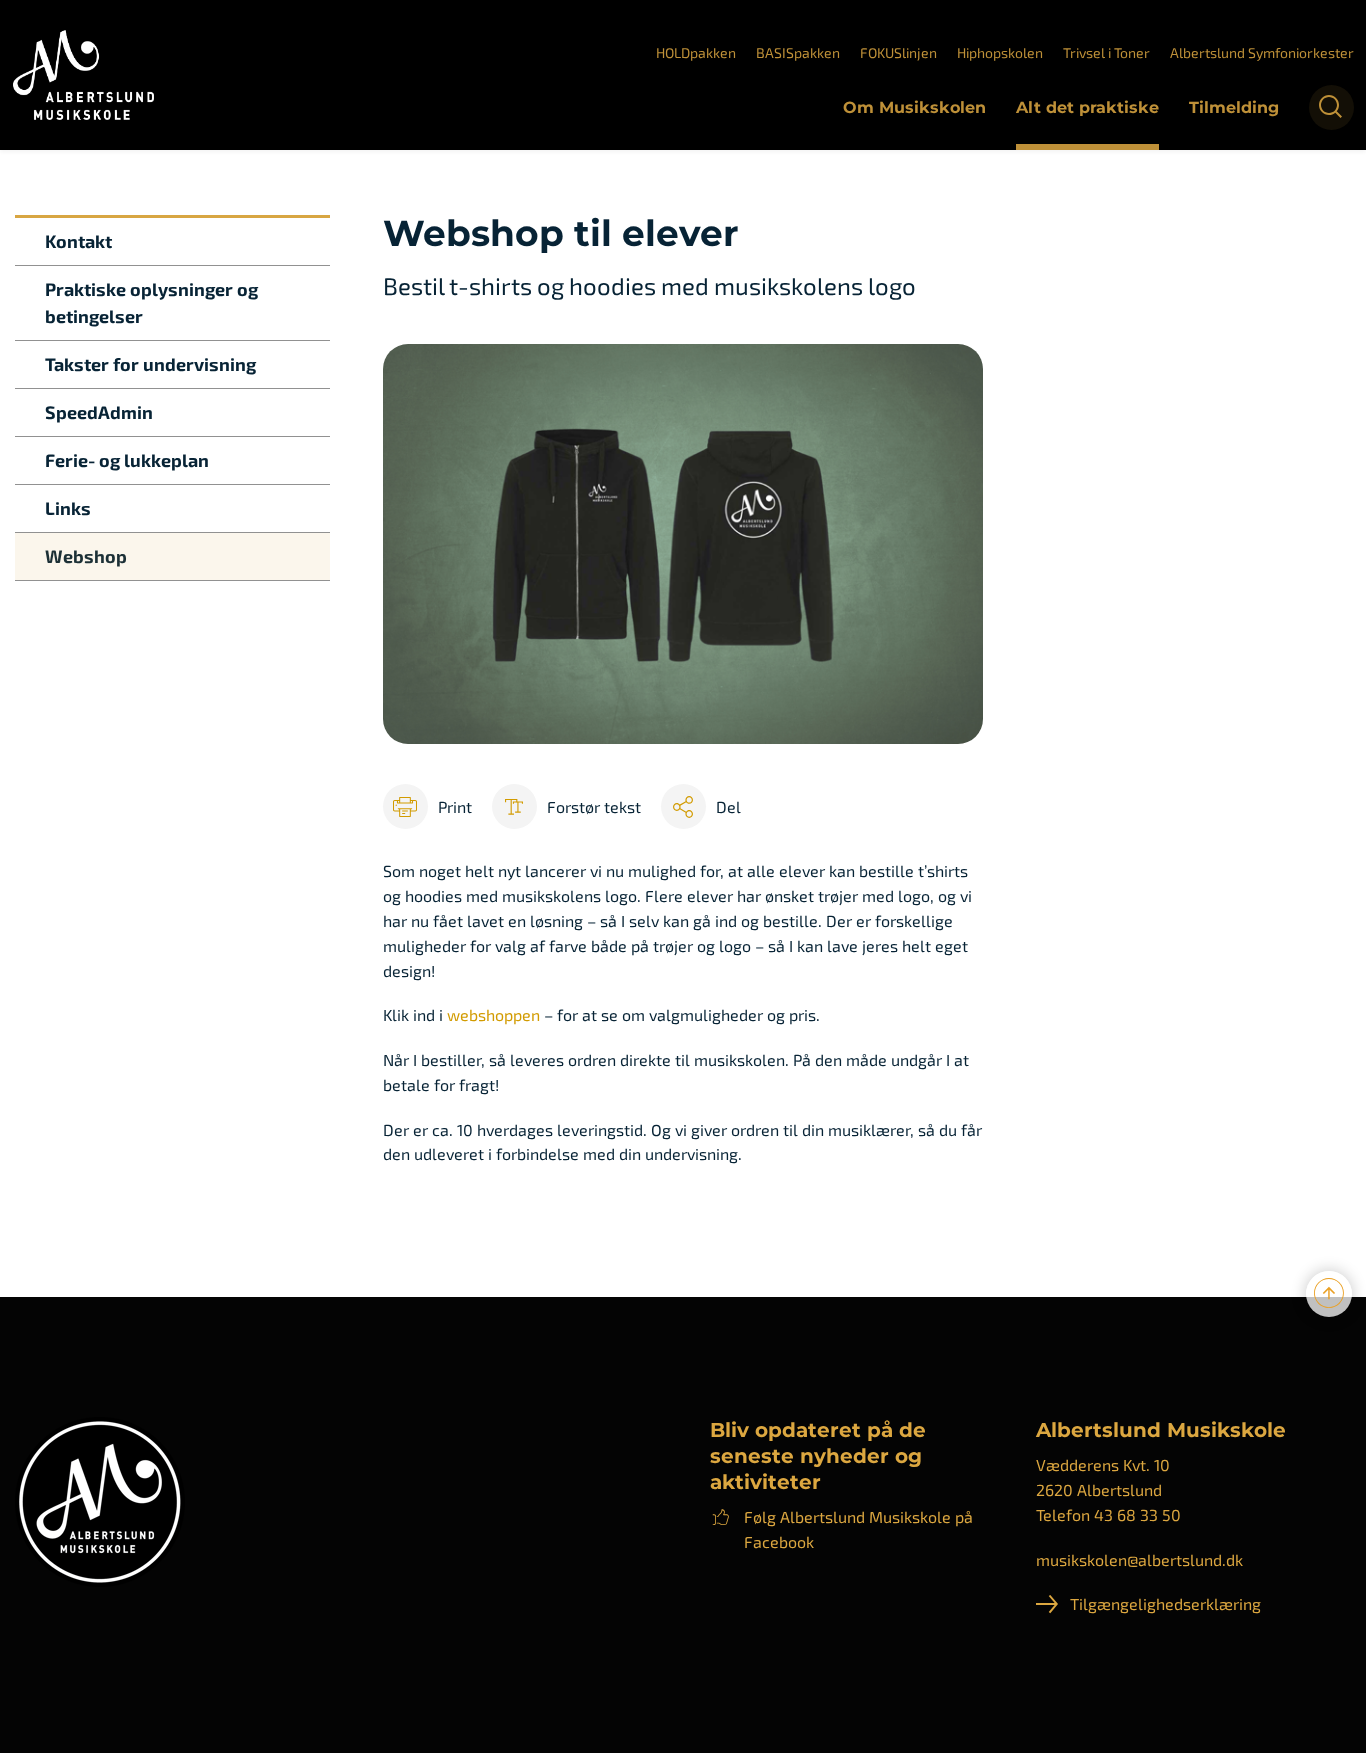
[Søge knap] (1331, 107)
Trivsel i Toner (1106, 52)
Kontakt (78, 241)
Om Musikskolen (914, 107)
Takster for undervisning (150, 364)
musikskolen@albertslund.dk (1139, 1559)
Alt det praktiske (1087, 107)
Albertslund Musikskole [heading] (1161, 1430)
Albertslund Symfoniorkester (1262, 52)
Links (68, 508)
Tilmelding (1234, 107)
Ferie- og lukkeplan (127, 460)
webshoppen (491, 1014)
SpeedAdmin (99, 412)
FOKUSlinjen (898, 52)
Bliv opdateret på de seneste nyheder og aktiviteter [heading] (818, 1456)
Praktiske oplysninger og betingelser (151, 302)
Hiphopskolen (1000, 52)
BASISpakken (798, 52)
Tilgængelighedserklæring (1165, 1603)
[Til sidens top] (1329, 1294)
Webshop (86, 556)
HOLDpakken (696, 52)
